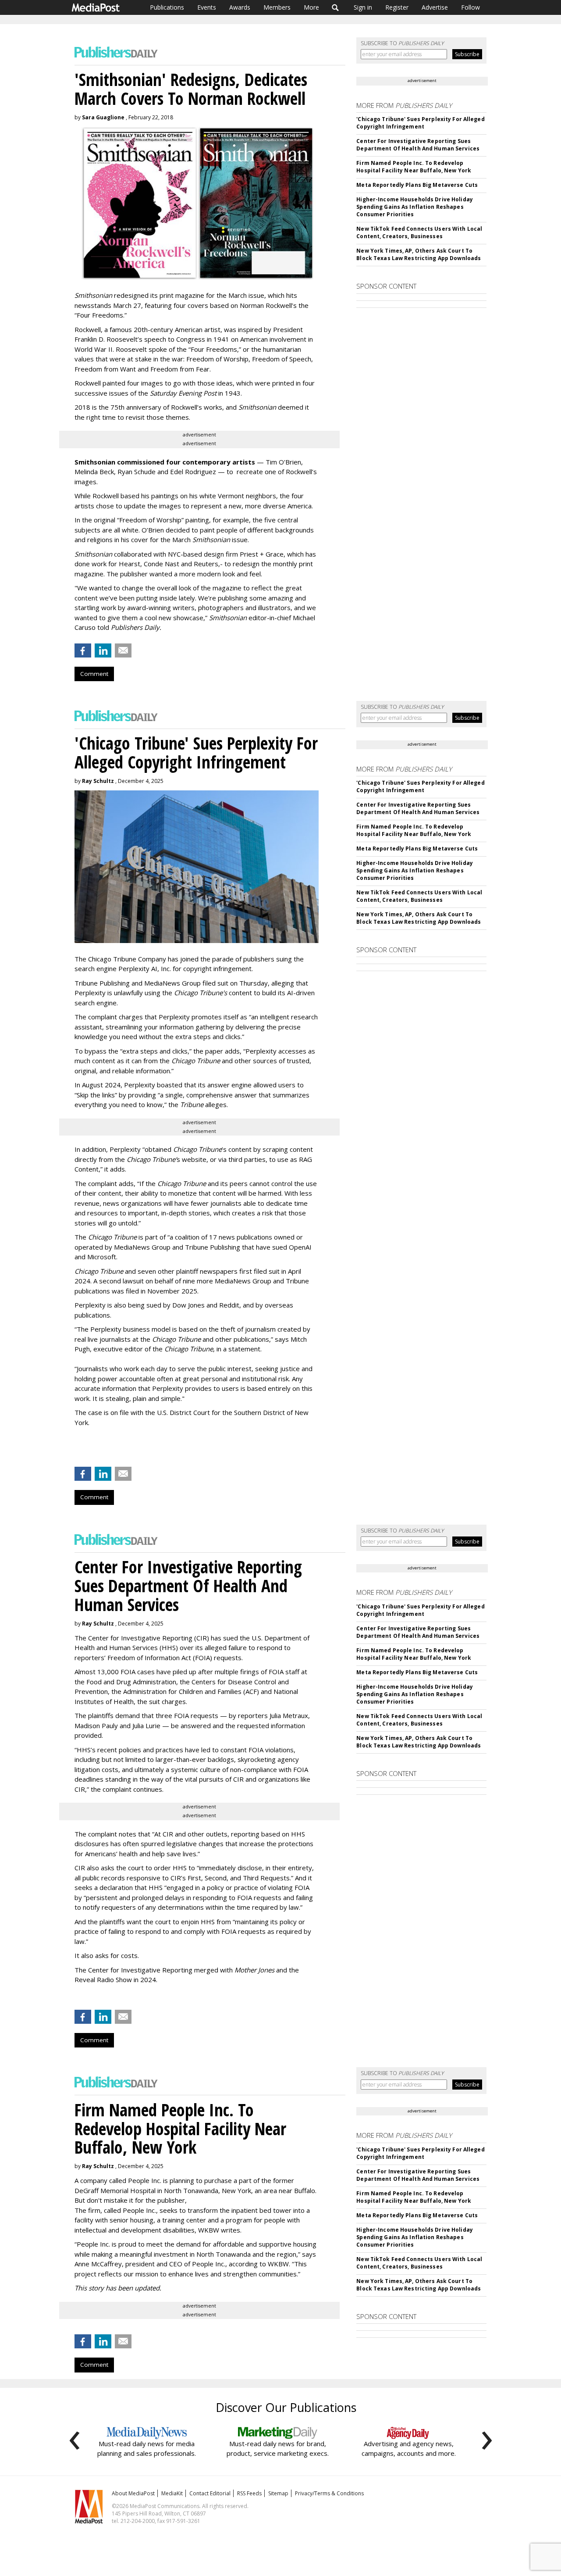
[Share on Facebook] (83, 650)
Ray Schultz (98, 781)
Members (277, 7)
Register (397, 7)
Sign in (363, 7)
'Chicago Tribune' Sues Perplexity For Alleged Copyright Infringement (420, 123)
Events (207, 7)
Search (336, 7)
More (311, 7)
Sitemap (278, 2493)
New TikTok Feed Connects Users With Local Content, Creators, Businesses (419, 232)
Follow (470, 7)
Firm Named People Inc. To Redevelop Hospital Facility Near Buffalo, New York (414, 167)
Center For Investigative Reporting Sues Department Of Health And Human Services (418, 145)
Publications (167, 7)
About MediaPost (133, 2493)
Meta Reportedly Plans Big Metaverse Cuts (417, 185)
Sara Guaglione (103, 117)
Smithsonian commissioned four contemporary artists (165, 462)
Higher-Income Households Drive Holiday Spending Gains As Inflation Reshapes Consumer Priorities (415, 207)
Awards (240, 7)
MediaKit (172, 2493)
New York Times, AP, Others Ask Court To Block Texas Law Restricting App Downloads (419, 254)
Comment (94, 674)
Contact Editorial (210, 2493)
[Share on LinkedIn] (103, 650)
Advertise (435, 7)
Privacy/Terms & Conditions (329, 2493)
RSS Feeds (249, 2493)
